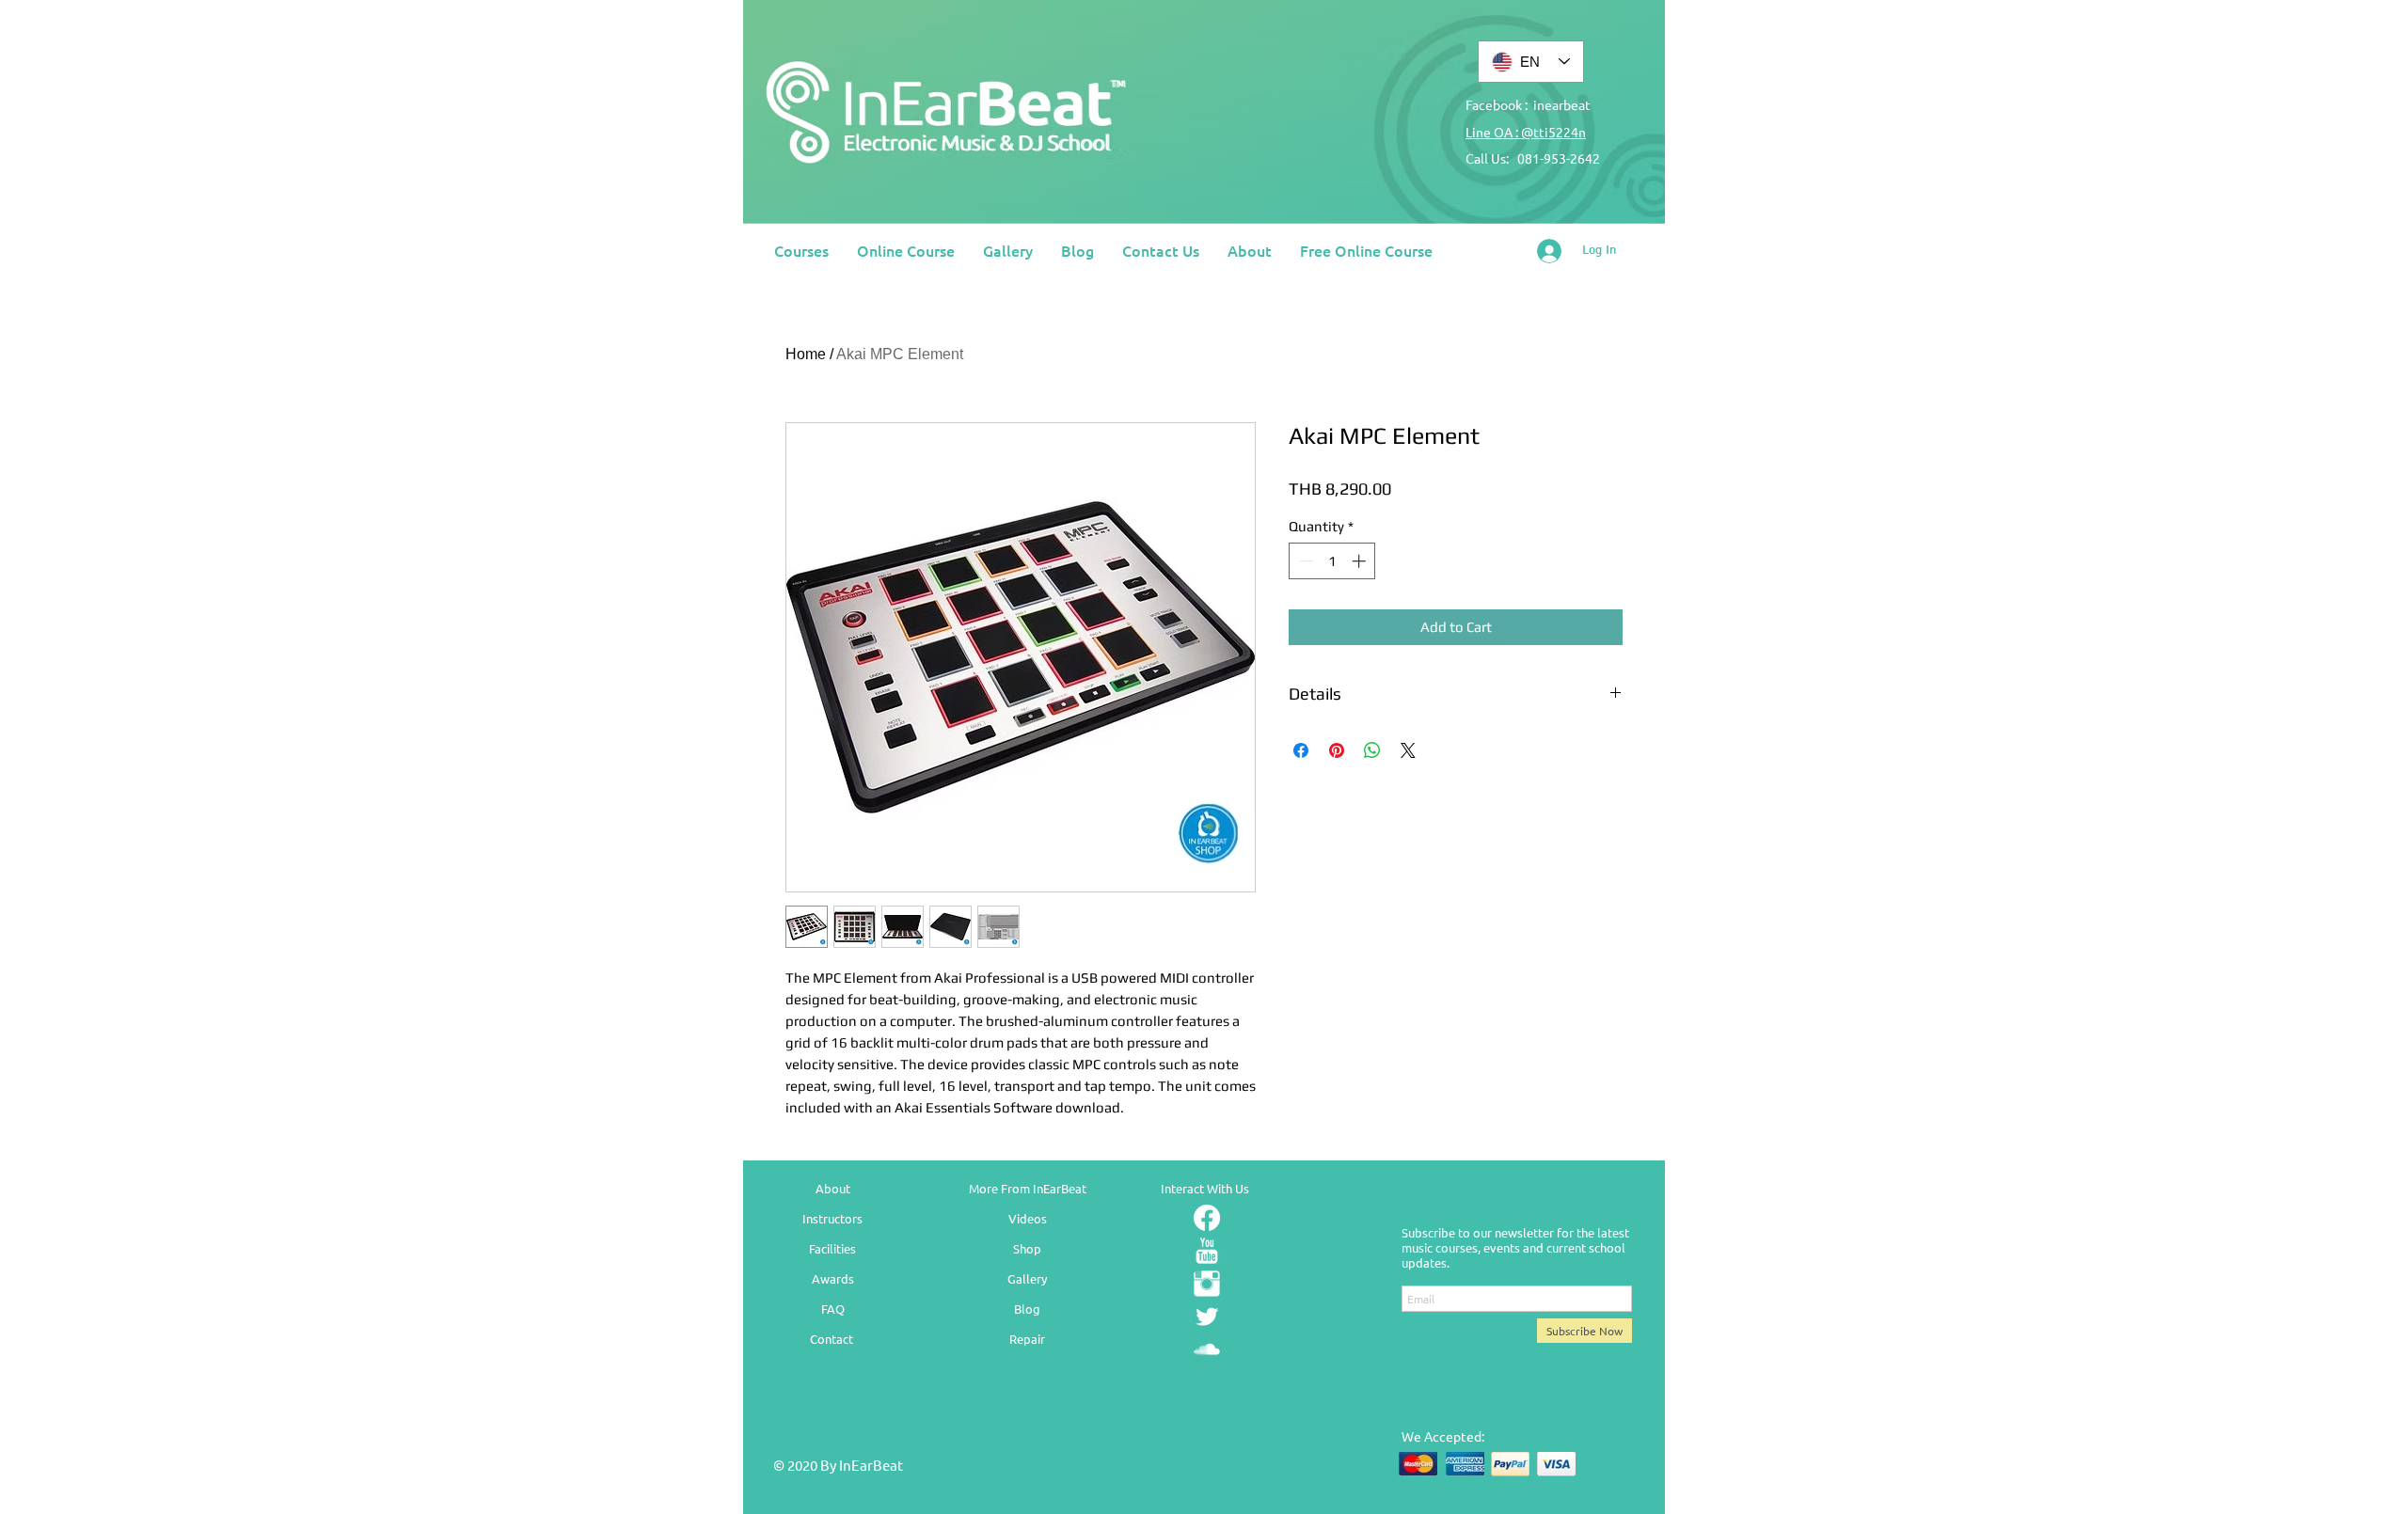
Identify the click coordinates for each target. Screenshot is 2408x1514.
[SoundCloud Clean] (1207, 1349)
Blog (1027, 1309)
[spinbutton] (1332, 561)
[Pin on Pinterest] (1337, 750)
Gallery (1027, 1278)
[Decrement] (1304, 561)
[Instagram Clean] (1207, 1284)
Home (806, 354)
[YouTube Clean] (1207, 1251)
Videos (1028, 1218)
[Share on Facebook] (1301, 750)
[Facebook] (1207, 1218)
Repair (1027, 1339)
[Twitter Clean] (1207, 1317)
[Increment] (1361, 561)
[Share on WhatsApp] (1372, 750)
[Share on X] (1408, 750)
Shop (1027, 1248)
